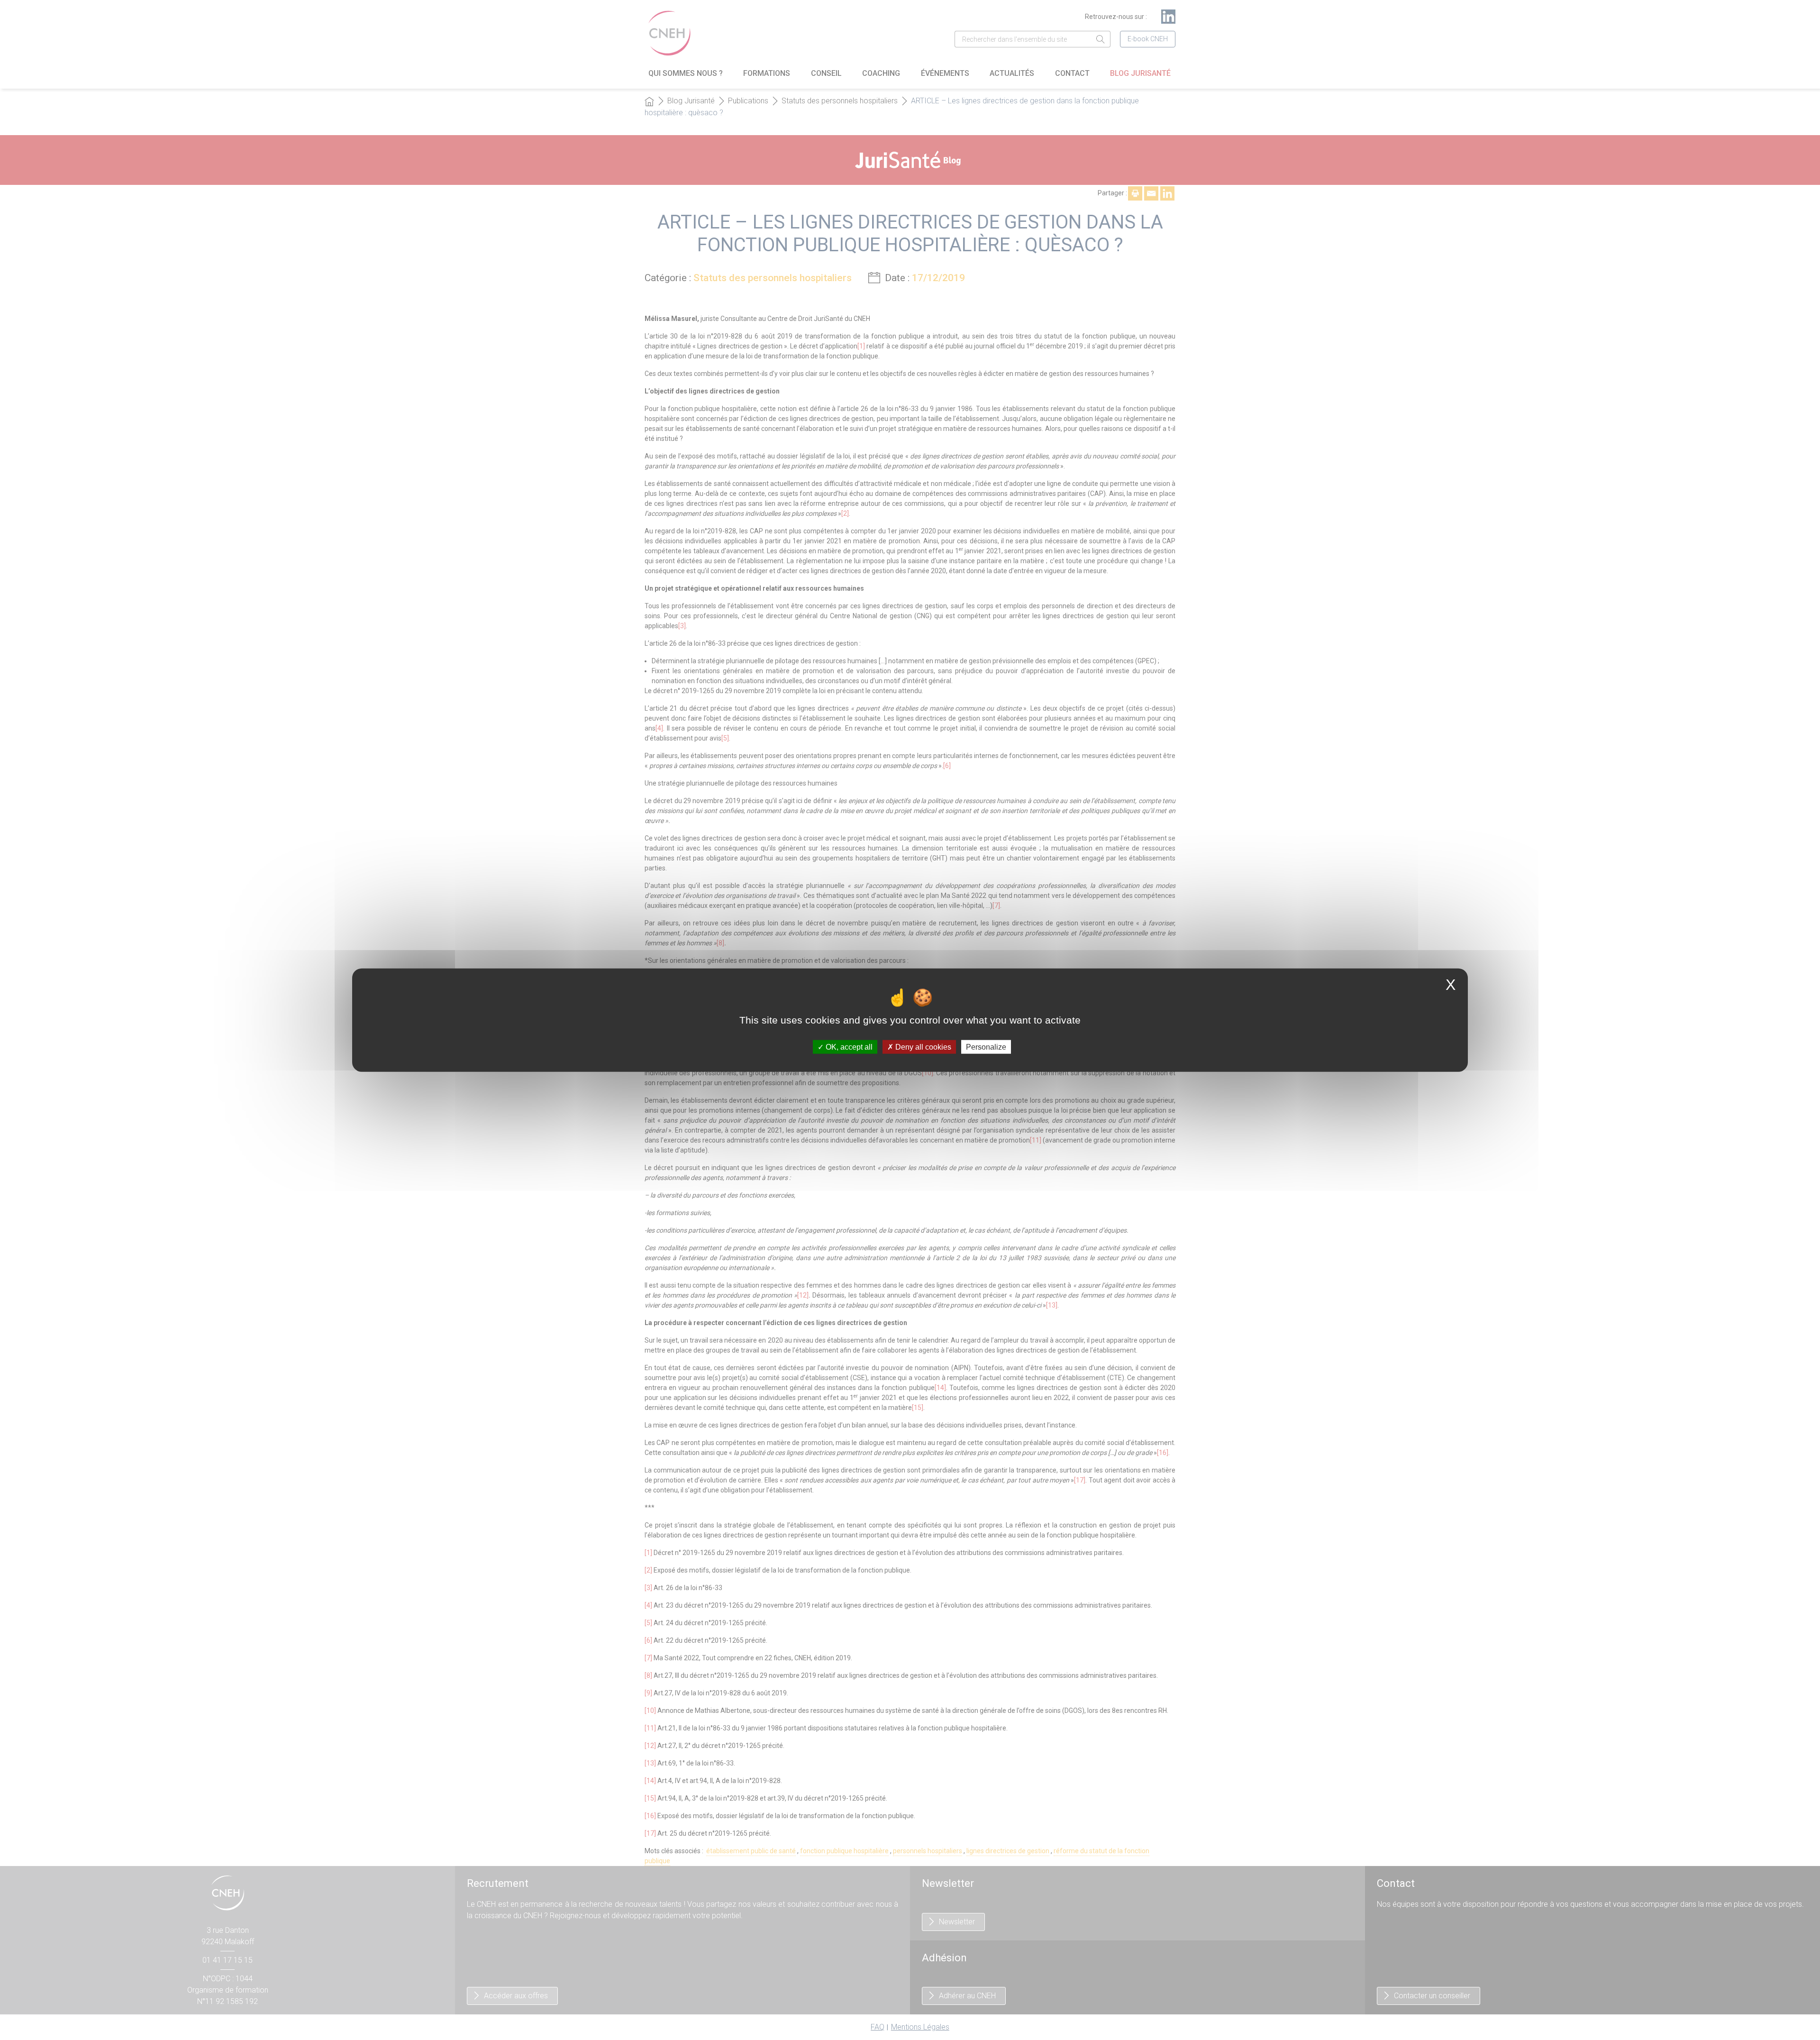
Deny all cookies (922, 1047)
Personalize (986, 1047)
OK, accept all (848, 1047)
